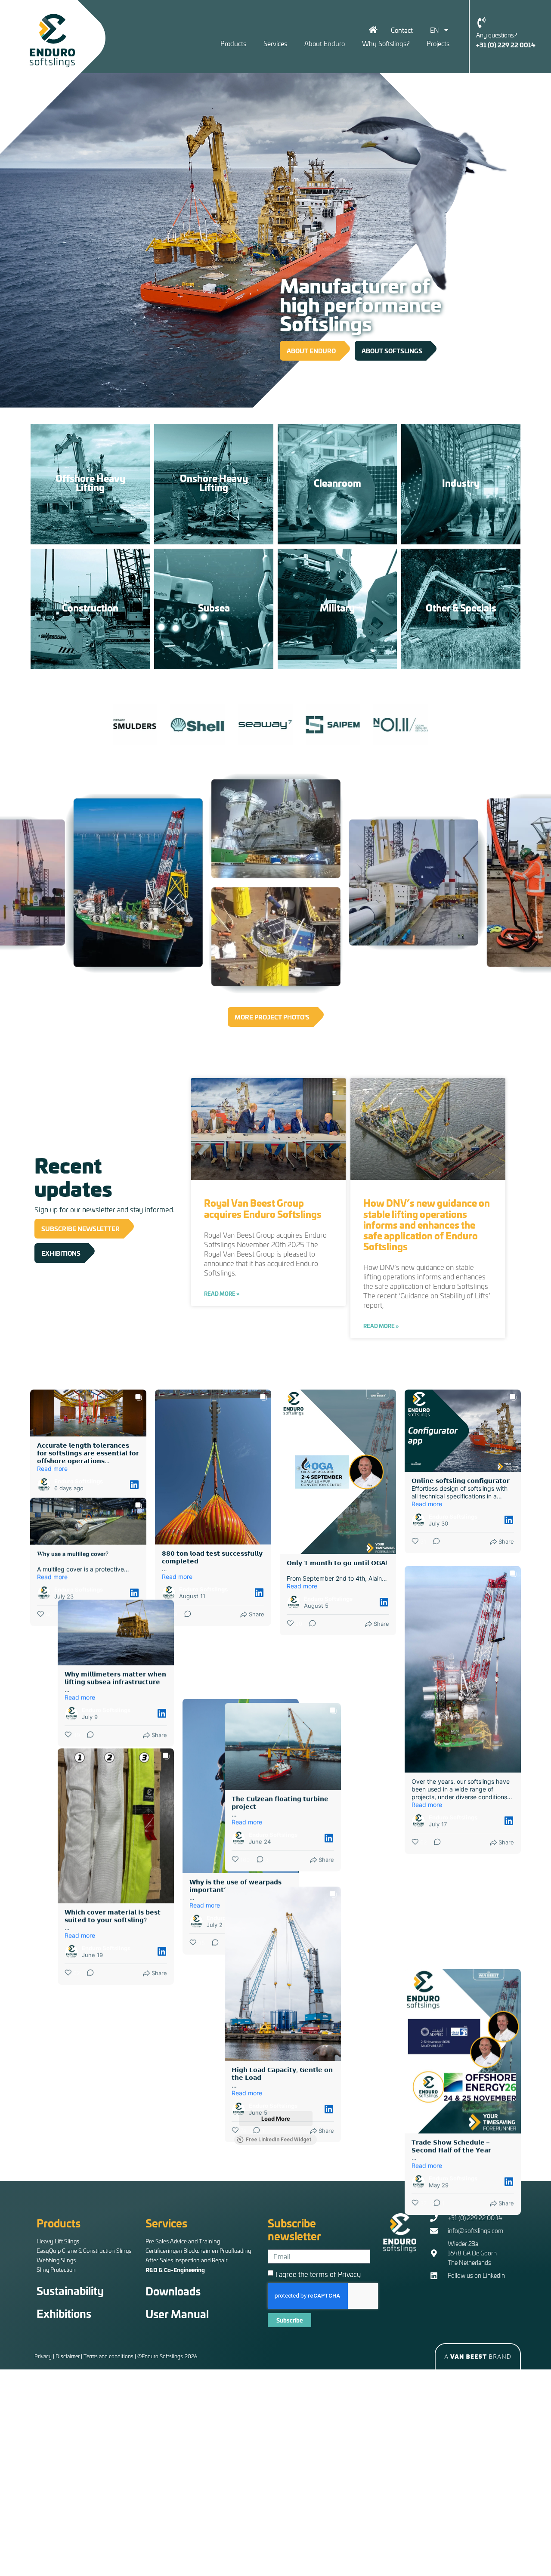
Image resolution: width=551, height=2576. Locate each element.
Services (275, 43)
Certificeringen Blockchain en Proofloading (198, 2250)
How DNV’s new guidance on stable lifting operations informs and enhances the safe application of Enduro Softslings (427, 1224)
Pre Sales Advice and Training (183, 2241)
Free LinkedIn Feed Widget (279, 2140)
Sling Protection (56, 2269)
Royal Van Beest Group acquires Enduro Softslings (263, 1208)
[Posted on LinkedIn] (134, 1485)
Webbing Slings (56, 2260)
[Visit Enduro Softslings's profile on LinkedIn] (44, 1485)
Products (233, 43)
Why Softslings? (386, 43)
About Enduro (325, 43)
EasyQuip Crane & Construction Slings (84, 2250)
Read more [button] (52, 1469)
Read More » (222, 1294)
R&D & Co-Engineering (175, 2270)
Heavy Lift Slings (58, 2241)
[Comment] (60, 1507)
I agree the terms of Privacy (318, 2274)
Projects (438, 43)
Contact (402, 30)
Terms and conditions (108, 2356)
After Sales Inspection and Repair (187, 2260)
